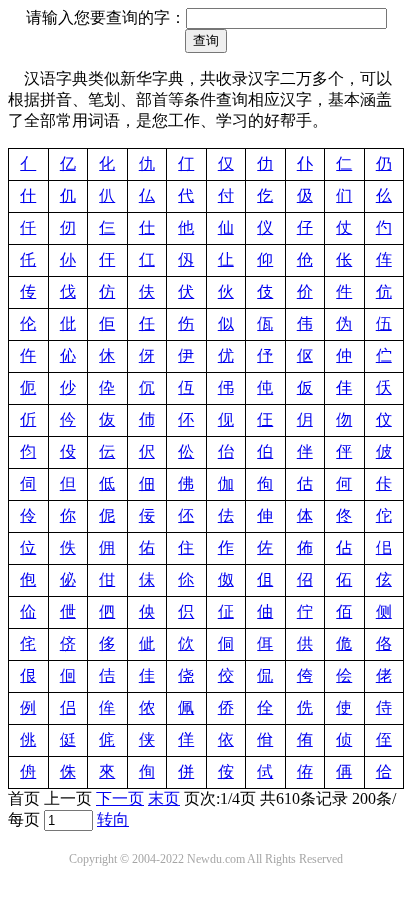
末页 (164, 798)
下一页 (120, 798)
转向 (113, 819)
